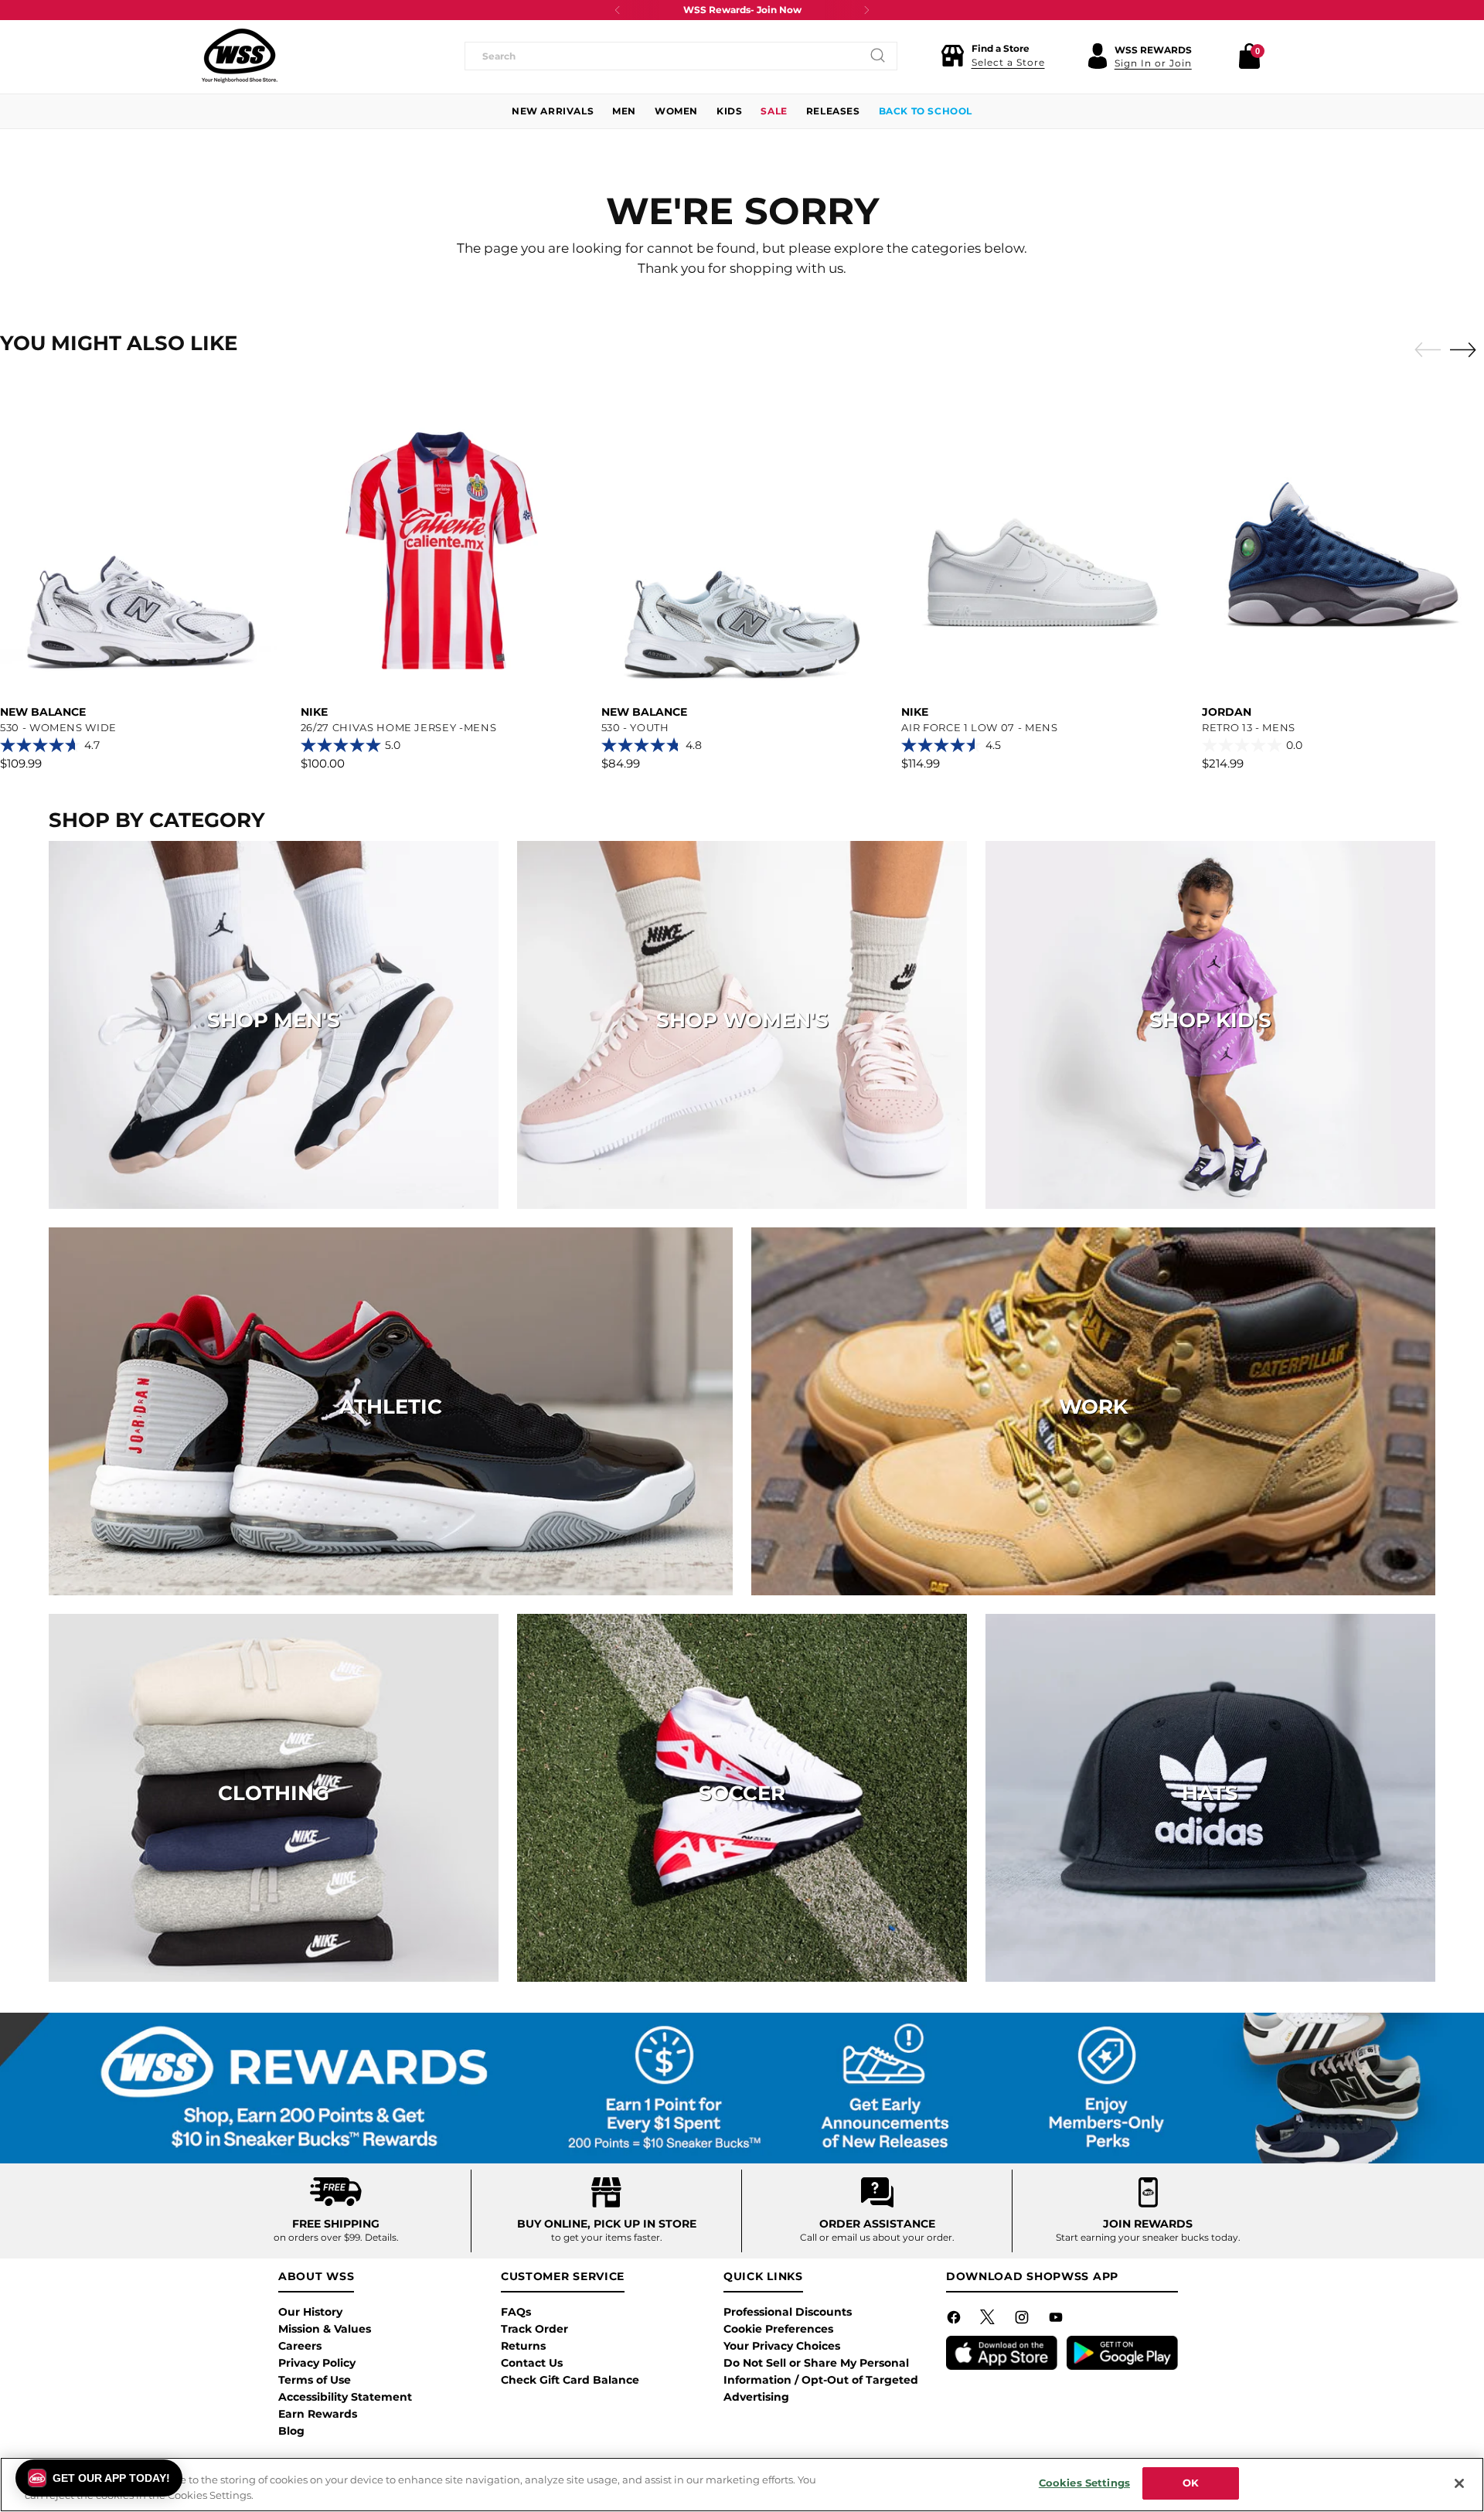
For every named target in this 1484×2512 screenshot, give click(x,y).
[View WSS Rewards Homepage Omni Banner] (742, 2088)
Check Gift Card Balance (570, 2380)
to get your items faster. (607, 2237)
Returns (523, 2346)
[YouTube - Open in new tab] (1057, 2320)
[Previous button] (618, 10)
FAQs (516, 2312)
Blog (291, 2431)
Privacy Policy (317, 2363)
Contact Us (532, 2363)
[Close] (1459, 2483)
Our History (310, 2312)
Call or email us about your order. (877, 2237)
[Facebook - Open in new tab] (955, 2320)
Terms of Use (315, 2380)
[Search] (878, 56)
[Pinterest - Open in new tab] (989, 2320)
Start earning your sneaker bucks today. (1148, 2237)
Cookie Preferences (778, 2329)
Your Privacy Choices (782, 2346)
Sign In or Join (1153, 63)
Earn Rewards (318, 2414)
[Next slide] (1467, 349)
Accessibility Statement (345, 2397)
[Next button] (866, 10)
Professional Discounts (788, 2312)
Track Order (534, 2329)
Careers (300, 2346)
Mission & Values (325, 2329)
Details (381, 2237)
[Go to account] (1098, 56)
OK (1191, 2483)
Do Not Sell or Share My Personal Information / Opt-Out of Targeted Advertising (821, 2380)
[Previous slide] (1424, 350)
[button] (993, 56)
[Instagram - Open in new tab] (1023, 2320)
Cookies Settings (1084, 2483)
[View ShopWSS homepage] (240, 56)
